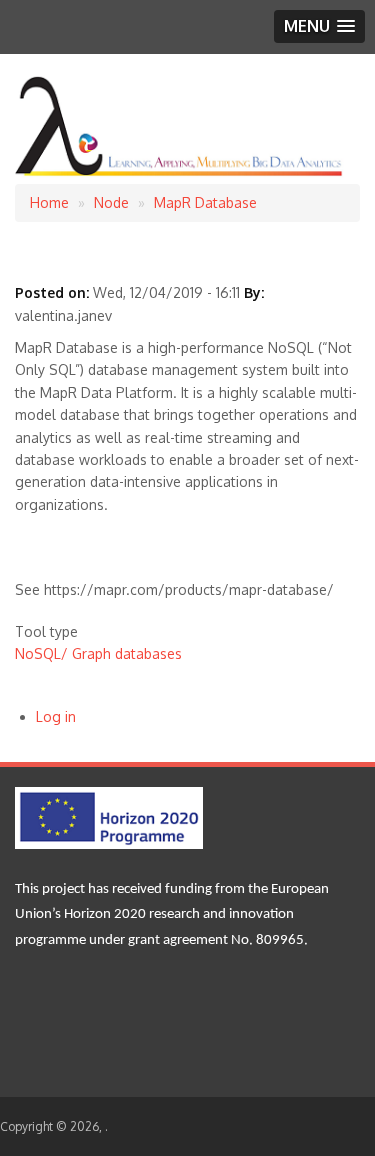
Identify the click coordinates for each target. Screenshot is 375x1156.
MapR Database (205, 202)
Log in (56, 716)
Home (49, 202)
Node (111, 202)
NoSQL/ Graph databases (98, 653)
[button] (319, 26)
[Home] (180, 172)
